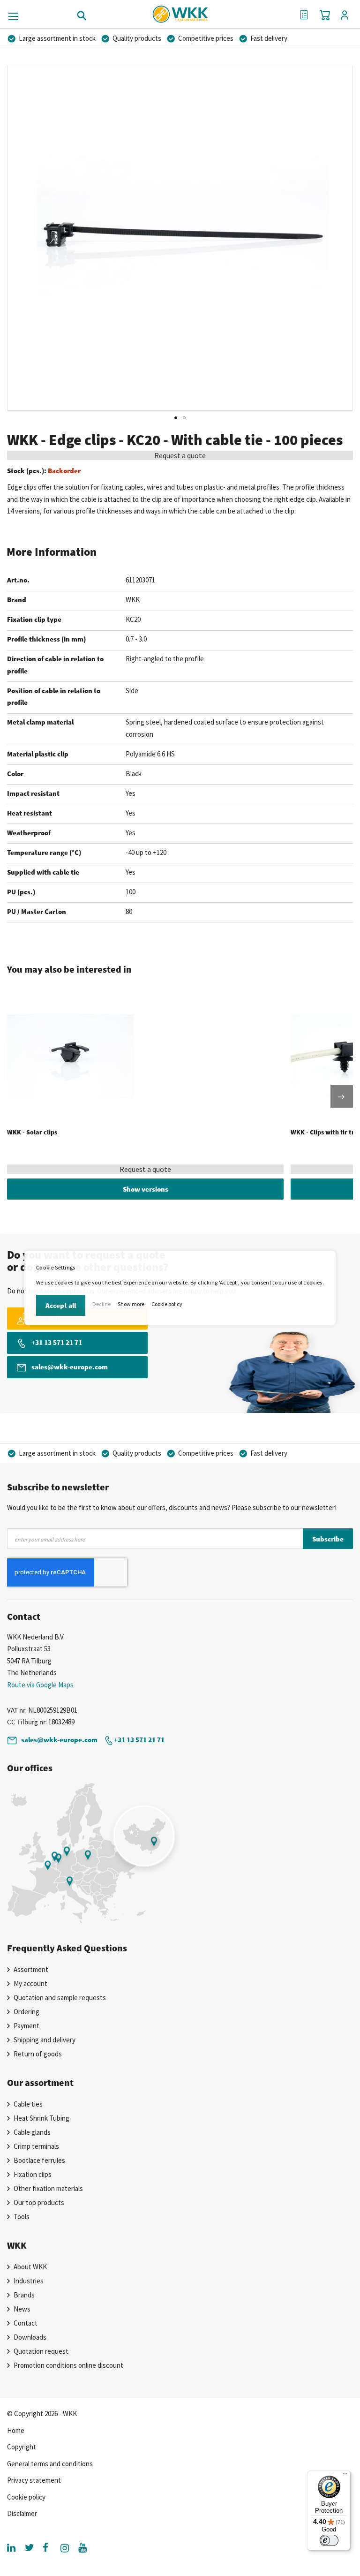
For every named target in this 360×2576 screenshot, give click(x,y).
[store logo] (180, 11)
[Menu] (345, 2476)
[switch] (329, 2540)
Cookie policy (167, 1304)
